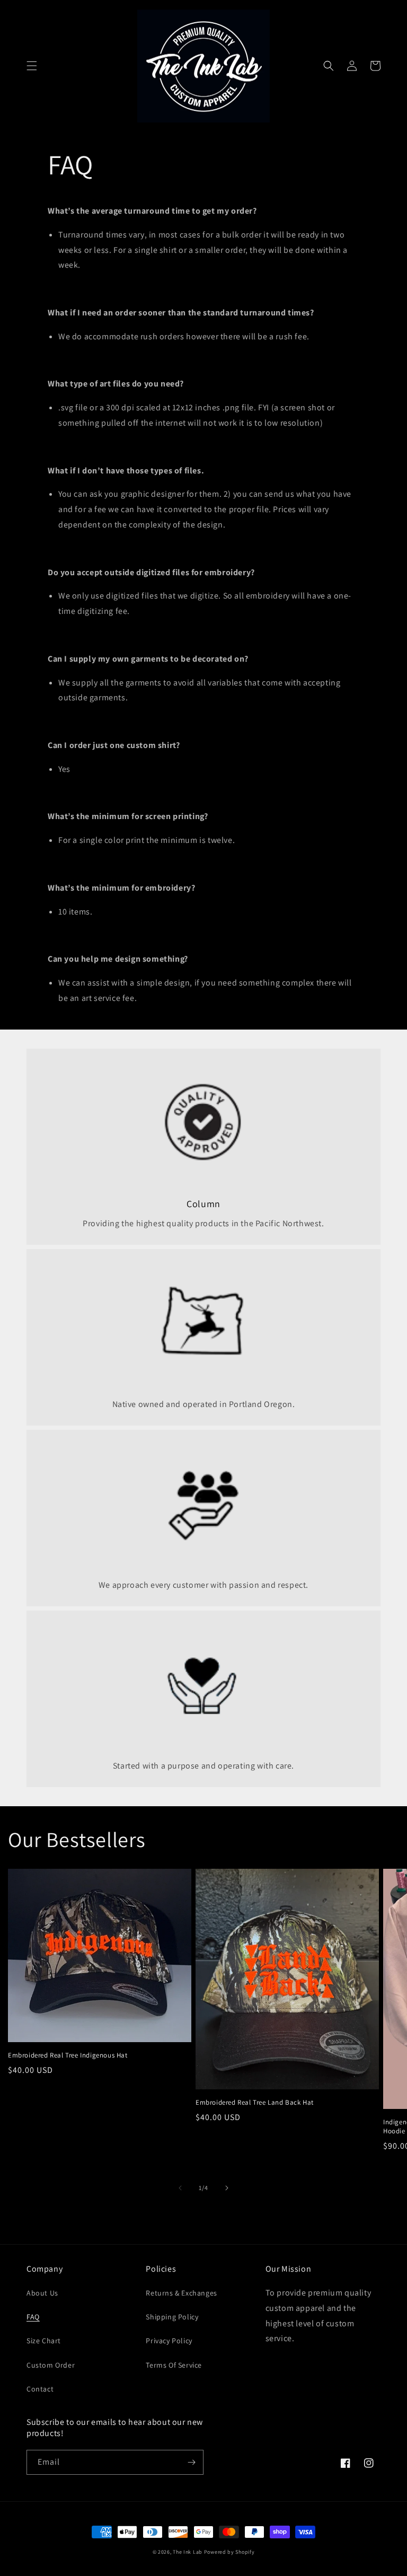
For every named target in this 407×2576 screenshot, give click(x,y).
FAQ (33, 2317)
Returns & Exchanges (181, 2293)
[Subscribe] (191, 2462)
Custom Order (51, 2365)
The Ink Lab (188, 2552)
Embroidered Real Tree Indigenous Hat (68, 2055)
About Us (42, 2293)
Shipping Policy (172, 2317)
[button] (32, 66)
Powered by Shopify (229, 2552)
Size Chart (44, 2341)
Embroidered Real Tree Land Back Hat (255, 2103)
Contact (40, 2389)
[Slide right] (227, 2188)
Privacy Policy (169, 2341)
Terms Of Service (174, 2365)
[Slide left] (180, 2188)
